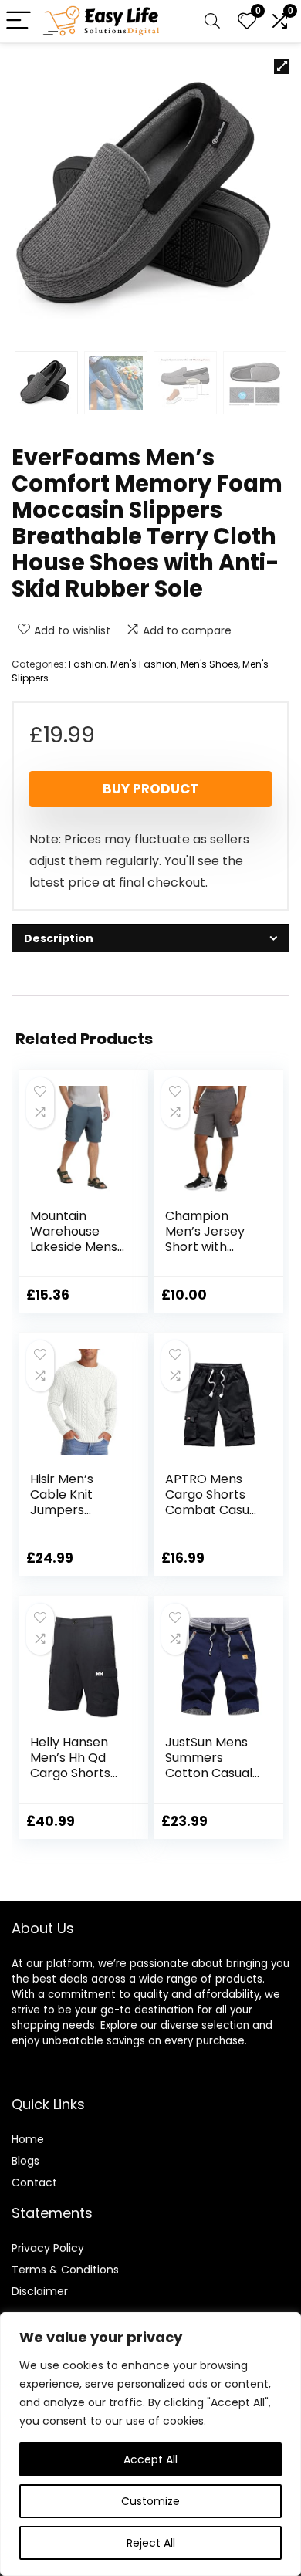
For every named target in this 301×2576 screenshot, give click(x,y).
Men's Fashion (144, 664)
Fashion (88, 664)
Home (28, 2139)
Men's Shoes (210, 664)
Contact (34, 2182)
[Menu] (19, 21)
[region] (150, 2444)
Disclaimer (40, 2291)
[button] (282, 66)
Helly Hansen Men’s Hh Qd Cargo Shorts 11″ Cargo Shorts (70, 1773)
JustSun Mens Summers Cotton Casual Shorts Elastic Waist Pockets (209, 1773)
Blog (23, 2161)
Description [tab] (59, 938)
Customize (150, 2501)
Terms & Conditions (65, 2270)
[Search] (212, 21)
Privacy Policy (48, 2248)
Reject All (151, 2543)
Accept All (150, 2459)
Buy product (150, 789)
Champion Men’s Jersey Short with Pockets (205, 1239)
